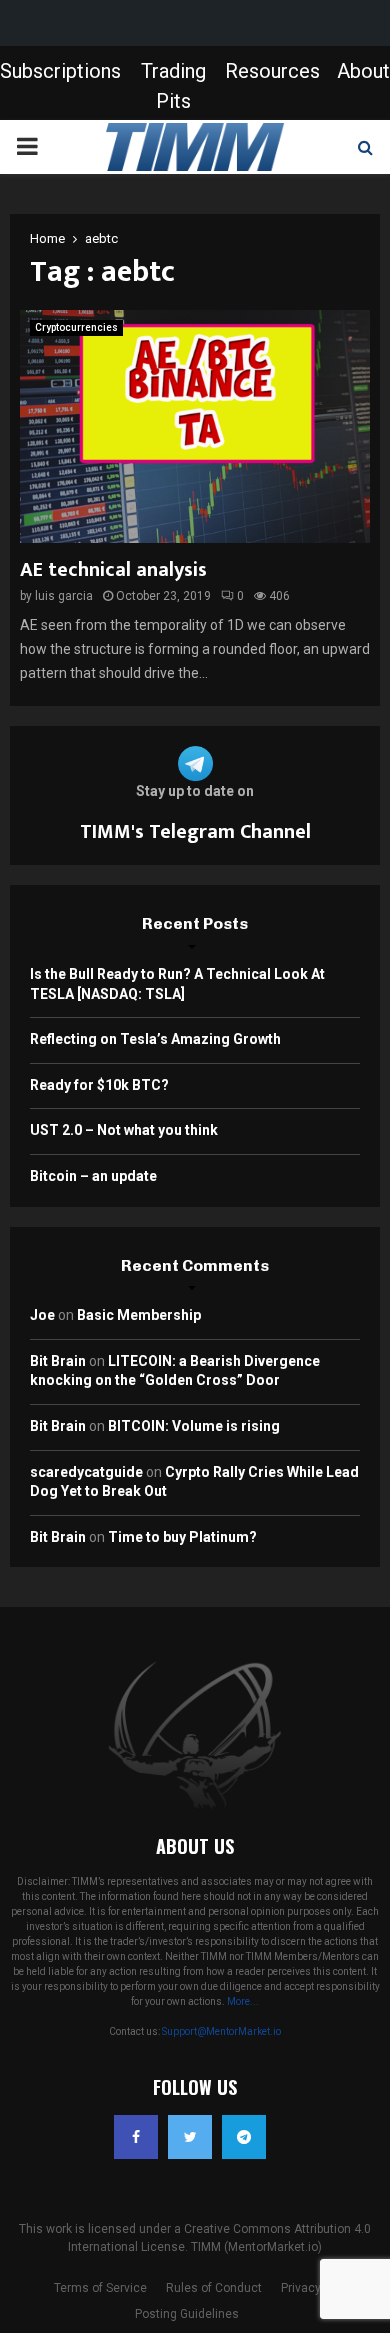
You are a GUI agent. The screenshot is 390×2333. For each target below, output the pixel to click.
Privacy (301, 2288)
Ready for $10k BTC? (99, 1085)
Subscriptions (60, 71)
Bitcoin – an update (93, 1176)
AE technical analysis (113, 570)
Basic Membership (139, 1315)
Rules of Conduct (214, 2288)
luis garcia (64, 596)
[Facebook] (136, 2137)
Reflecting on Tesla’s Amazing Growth (155, 1039)
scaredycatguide (86, 1472)
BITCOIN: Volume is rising (194, 1426)
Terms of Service (100, 2288)
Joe (42, 1315)
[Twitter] (190, 2137)
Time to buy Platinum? (182, 1537)
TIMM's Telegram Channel (195, 832)
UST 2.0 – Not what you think (124, 1130)
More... (243, 2001)
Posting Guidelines (187, 2314)
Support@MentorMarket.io (221, 2031)
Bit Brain (58, 1361)
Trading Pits (173, 86)
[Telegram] (244, 2137)
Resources (272, 71)
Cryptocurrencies (76, 327)
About (363, 71)
